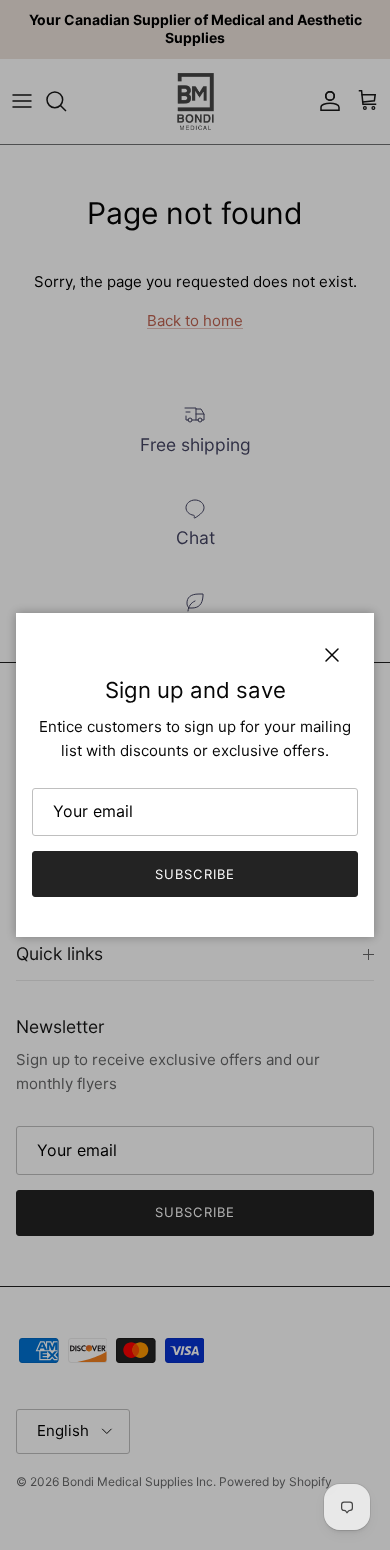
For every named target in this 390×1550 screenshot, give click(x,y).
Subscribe (194, 874)
